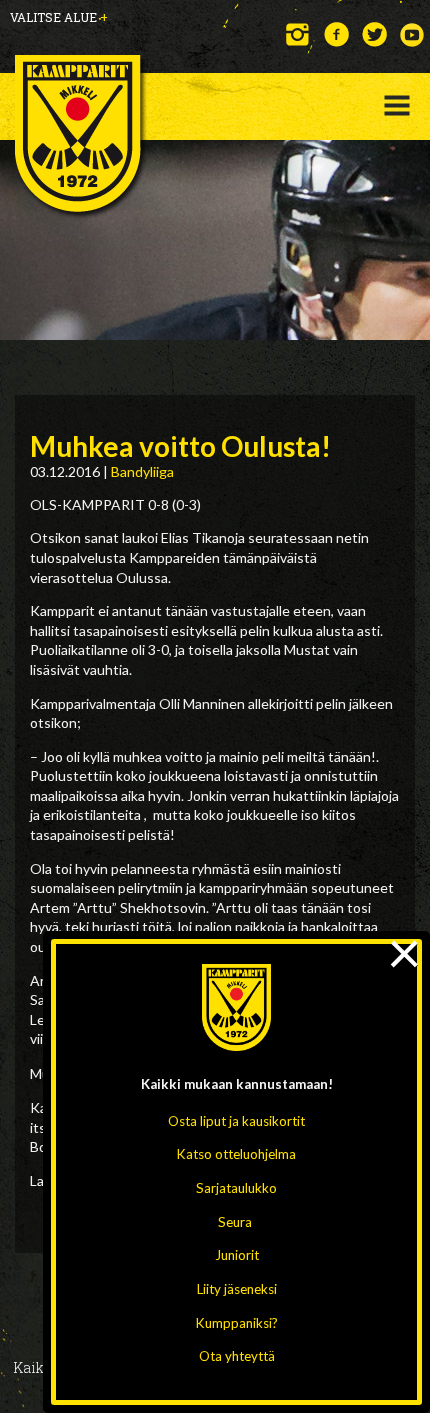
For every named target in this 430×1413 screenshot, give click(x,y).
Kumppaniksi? (237, 1323)
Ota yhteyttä (237, 1356)
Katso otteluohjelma (236, 1154)
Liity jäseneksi (237, 1289)
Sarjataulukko (236, 1188)
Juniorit (237, 1255)
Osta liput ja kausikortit (236, 1121)
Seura (235, 1222)
